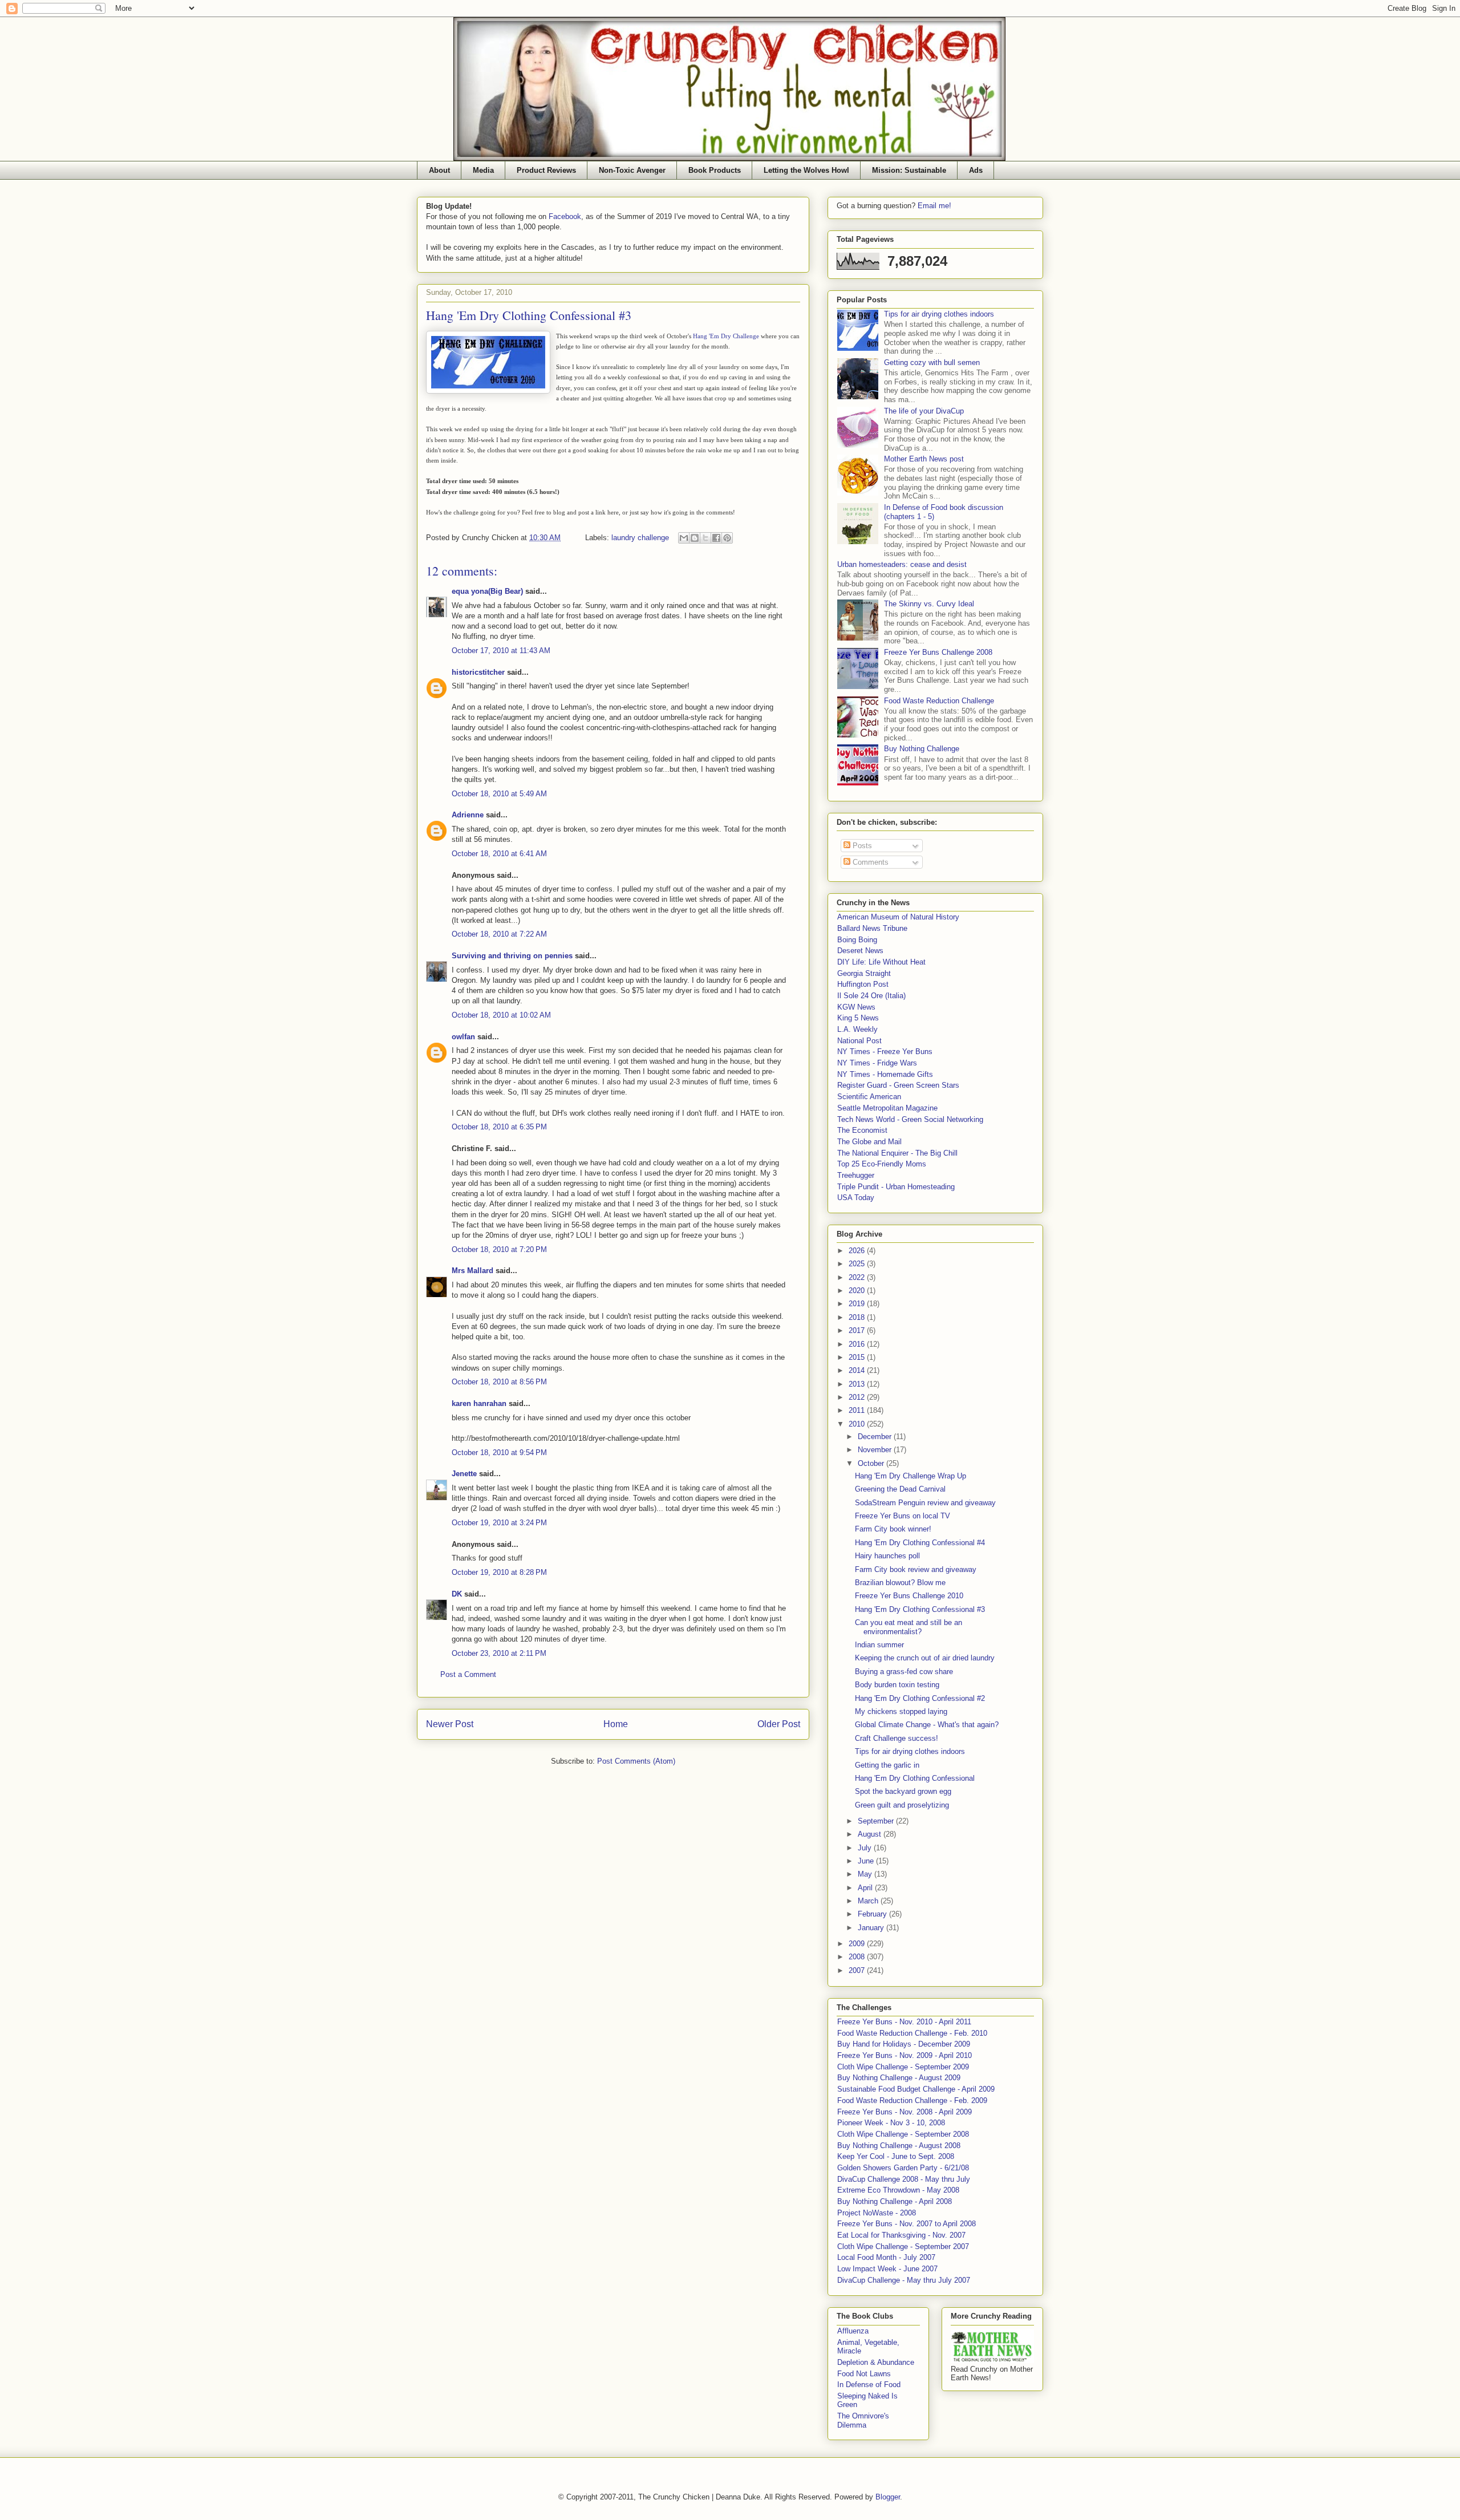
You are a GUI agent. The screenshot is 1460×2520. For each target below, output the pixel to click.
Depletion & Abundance (876, 2362)
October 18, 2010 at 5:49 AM (499, 794)
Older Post (779, 1724)
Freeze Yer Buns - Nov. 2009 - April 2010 (905, 2055)
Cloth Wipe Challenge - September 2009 (903, 2067)
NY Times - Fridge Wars (877, 1063)
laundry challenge (640, 538)
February (873, 1914)
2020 (858, 1291)
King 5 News (858, 1018)
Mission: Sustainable (909, 170)
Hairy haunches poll (887, 1556)
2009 (858, 1944)
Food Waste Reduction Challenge (939, 701)
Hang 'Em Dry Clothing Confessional (915, 1778)
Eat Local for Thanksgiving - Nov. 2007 (901, 2235)
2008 (858, 1957)
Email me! (934, 206)
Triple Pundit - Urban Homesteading (896, 1187)
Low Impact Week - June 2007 (887, 2269)
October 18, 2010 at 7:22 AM (499, 934)
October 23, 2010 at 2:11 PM (499, 1653)
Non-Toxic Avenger (632, 170)
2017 (858, 1330)
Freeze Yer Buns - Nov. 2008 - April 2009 (905, 2112)
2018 (858, 1317)
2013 (858, 1384)
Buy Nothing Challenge (922, 749)
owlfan (463, 1037)
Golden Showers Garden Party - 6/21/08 (903, 2168)
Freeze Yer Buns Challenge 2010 (909, 1596)
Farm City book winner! (893, 1529)
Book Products (715, 170)
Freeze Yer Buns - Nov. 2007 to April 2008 (907, 2224)
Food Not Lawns (864, 2374)
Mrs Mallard (473, 1271)
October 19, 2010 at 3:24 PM (499, 1523)
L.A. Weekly (857, 1029)
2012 (858, 1397)
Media (483, 170)
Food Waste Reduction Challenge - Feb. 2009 (912, 2100)
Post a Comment (468, 1674)
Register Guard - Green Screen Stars (898, 1085)
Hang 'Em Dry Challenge (726, 336)
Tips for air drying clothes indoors (939, 314)
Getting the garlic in (887, 1765)
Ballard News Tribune (872, 928)
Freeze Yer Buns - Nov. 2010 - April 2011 (904, 2022)
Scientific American (869, 1097)
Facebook (565, 216)
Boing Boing (857, 940)
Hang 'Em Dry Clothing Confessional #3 (920, 1609)
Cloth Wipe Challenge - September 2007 (903, 2246)
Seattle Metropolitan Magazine (887, 1108)
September (877, 1821)
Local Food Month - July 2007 (886, 2257)
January (872, 1928)
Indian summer (879, 1645)
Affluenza (853, 2331)
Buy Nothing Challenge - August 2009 (899, 2078)
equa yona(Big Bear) (487, 591)
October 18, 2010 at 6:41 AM (499, 854)
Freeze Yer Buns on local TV (903, 1516)
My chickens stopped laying (901, 1711)
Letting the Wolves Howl (806, 170)
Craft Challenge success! (897, 1738)
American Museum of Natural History (898, 917)
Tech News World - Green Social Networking (910, 1119)
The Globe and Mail (869, 1142)
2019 (858, 1304)
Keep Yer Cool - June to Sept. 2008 (896, 2156)
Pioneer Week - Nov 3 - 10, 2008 (891, 2123)
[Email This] (684, 538)
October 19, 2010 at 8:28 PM (499, 1572)
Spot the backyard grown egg (903, 1791)
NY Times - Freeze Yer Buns (885, 1052)
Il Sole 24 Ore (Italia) (871, 996)
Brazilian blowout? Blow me (900, 1583)
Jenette (464, 1474)
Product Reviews (546, 170)
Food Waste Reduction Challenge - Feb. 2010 (912, 2033)
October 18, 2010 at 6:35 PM (499, 1127)
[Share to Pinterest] (727, 538)
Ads (976, 170)
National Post (859, 1041)
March (869, 1901)
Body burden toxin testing (897, 1685)
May (866, 1874)
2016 (858, 1344)
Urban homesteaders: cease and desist (902, 564)
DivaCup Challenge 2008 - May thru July (904, 2179)
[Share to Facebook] (716, 538)
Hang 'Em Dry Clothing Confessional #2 (920, 1698)
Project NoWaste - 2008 (877, 2213)
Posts (861, 846)
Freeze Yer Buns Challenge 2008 (938, 652)
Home (616, 1724)
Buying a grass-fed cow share (904, 1672)
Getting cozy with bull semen (932, 362)
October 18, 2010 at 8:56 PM (499, 1382)
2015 (858, 1357)
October (872, 1463)
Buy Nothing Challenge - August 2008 (899, 2146)
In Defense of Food (869, 2385)
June (867, 1861)
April (866, 1888)
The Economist (862, 1130)
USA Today (856, 1198)
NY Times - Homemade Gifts (885, 1074)
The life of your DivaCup (924, 411)
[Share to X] (705, 538)
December (876, 1437)
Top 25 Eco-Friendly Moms (882, 1164)
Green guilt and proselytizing (902, 1805)
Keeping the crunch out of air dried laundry (925, 1658)
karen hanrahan (479, 1403)
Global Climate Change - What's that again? (927, 1725)
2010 (858, 1424)
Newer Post (450, 1724)
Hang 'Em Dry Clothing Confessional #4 (920, 1543)
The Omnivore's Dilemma (863, 2420)
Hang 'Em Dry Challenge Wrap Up (911, 1476)
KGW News (856, 1007)
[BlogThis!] (695, 538)
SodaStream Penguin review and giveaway (925, 1503)
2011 (858, 1410)
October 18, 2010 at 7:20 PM (499, 1249)
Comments (869, 862)
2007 (858, 1970)
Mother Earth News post (924, 459)
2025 (858, 1264)
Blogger (888, 2497)
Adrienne (468, 815)
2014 (858, 1370)
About (439, 170)
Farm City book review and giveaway (916, 1569)
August (871, 1834)
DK (457, 1594)
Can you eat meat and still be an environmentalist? (909, 1627)
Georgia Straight (864, 973)
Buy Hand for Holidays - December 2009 (904, 2044)
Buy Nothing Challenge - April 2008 (895, 2201)
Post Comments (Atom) (636, 1761)
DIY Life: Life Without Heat (881, 962)
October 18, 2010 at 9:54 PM (499, 1453)
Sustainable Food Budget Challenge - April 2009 (916, 2089)
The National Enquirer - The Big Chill (897, 1153)
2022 (858, 1277)
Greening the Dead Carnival (900, 1489)
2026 (858, 1251)
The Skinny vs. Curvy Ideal (929, 604)
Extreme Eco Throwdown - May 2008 (898, 2190)
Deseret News (860, 951)
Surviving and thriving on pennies (512, 956)
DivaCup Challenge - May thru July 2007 (904, 2280)
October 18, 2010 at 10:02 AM (501, 1015)
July (866, 1848)
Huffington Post (863, 984)
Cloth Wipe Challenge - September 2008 (903, 2134)
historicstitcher (478, 672)
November (876, 1450)
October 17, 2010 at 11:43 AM (501, 651)
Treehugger (856, 1175)
